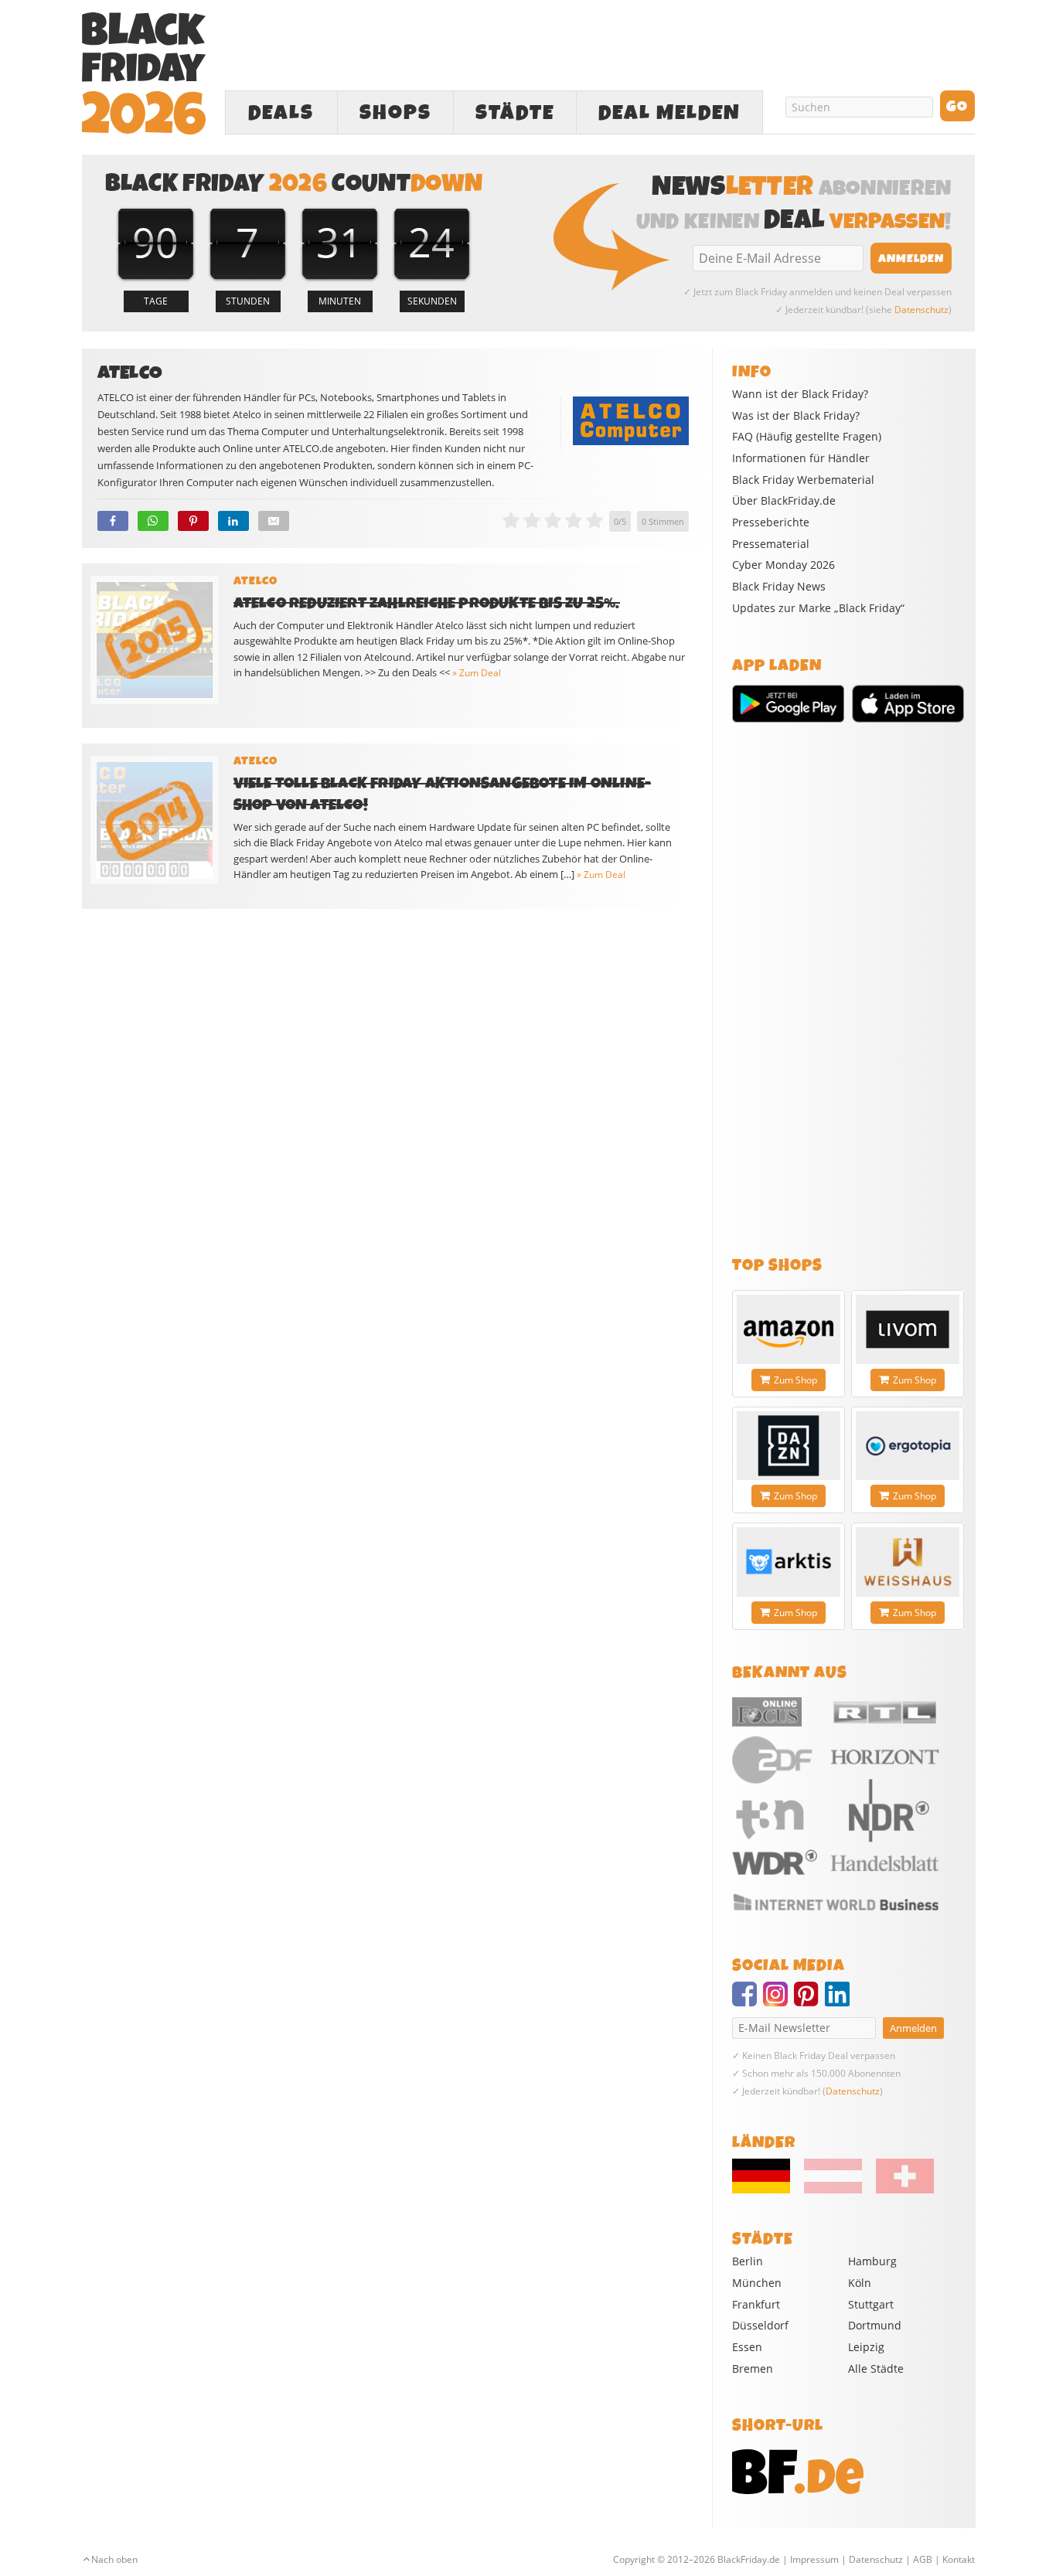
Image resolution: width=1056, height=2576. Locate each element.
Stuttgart (871, 2304)
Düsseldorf (760, 2325)
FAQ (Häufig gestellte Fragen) (807, 437)
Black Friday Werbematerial (803, 480)
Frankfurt (756, 2304)
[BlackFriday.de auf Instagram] (778, 2001)
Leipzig (866, 2347)
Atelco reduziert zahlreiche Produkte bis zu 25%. (427, 603)
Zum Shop (795, 1380)
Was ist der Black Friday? (796, 416)
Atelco (255, 581)
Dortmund (875, 2325)
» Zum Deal (477, 673)
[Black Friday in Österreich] (833, 2190)
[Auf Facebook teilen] (113, 521)
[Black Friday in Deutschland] (767, 2190)
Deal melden (669, 113)
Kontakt (959, 2559)
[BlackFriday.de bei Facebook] (748, 2001)
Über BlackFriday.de (784, 501)
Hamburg (872, 2261)
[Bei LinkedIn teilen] (233, 521)
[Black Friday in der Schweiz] (899, 2190)
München (757, 2283)
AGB (923, 2559)
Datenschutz (921, 310)
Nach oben (114, 2559)
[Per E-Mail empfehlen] (274, 521)
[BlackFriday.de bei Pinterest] (809, 2001)
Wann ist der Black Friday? (800, 394)
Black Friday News (779, 587)
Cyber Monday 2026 (783, 565)
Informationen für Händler (801, 458)
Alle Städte (876, 2368)
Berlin (748, 2261)
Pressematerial (771, 544)
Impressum (814, 2559)
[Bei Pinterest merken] (193, 521)
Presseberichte (771, 522)
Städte (515, 113)
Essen (747, 2347)
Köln (860, 2283)
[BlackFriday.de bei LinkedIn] (840, 2001)
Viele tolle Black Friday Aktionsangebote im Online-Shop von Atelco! (443, 794)
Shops (395, 113)
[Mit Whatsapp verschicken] (153, 521)
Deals (281, 113)
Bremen (753, 2368)
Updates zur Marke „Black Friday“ (818, 608)
